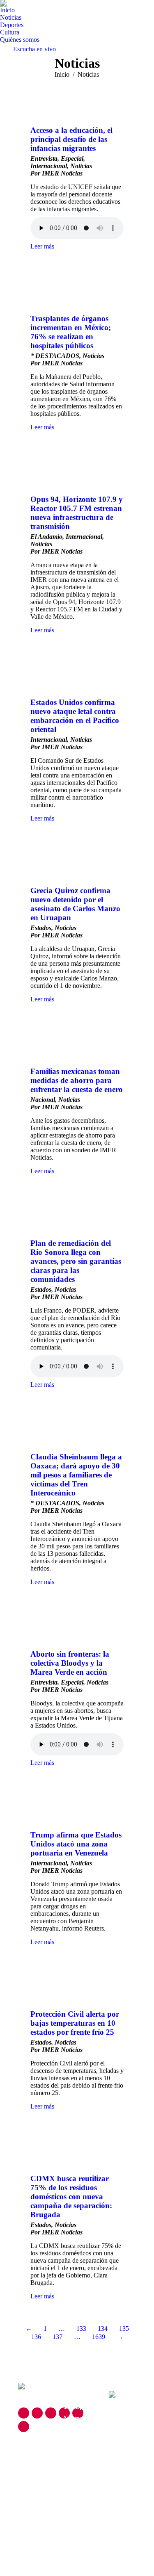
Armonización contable (83, 2473)
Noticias (81, 166)
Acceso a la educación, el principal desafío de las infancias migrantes (71, 139)
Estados (41, 928)
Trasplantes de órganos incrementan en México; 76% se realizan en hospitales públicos (71, 332)
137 (57, 2337)
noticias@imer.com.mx (51, 2457)
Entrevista (44, 158)
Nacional (43, 1100)
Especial (72, 158)
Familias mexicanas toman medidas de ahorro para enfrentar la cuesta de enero (77, 1080)
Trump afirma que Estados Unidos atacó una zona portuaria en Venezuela (76, 1844)
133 (81, 2329)
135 (124, 2329)
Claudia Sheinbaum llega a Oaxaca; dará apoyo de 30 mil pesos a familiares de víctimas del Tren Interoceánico (76, 1475)
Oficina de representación (84, 2453)
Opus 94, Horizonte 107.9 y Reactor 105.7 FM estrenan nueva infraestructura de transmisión (77, 513)
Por (56, 173)
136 (36, 2337)
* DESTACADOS (55, 356)
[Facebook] (24, 2413)
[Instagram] (51, 2413)
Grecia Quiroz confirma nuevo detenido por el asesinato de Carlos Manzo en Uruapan (75, 904)
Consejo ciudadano (78, 2434)
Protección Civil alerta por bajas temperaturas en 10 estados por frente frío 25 (75, 2023)
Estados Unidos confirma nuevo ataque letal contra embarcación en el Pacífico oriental (75, 716)
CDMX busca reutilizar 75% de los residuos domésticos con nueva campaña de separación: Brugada (71, 2196)
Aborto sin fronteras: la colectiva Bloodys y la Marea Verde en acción (70, 1663)
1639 (99, 2337)
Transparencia (84, 2406)
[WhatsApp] (24, 2427)
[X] (37, 2413)
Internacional (49, 166)
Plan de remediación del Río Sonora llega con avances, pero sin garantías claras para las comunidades (76, 1261)
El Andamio (46, 537)
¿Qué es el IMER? (76, 2391)
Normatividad (83, 2418)
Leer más (42, 246)
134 (103, 2329)
